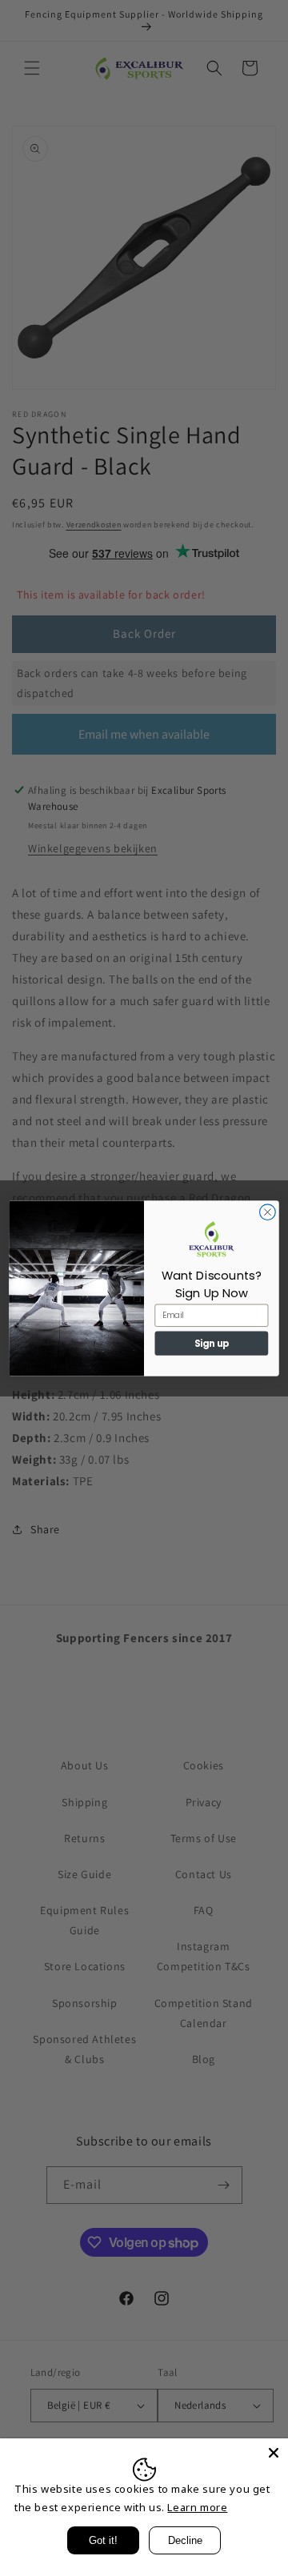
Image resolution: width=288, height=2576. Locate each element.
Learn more (197, 2507)
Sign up (212, 1343)
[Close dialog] (268, 1212)
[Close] (274, 2453)
